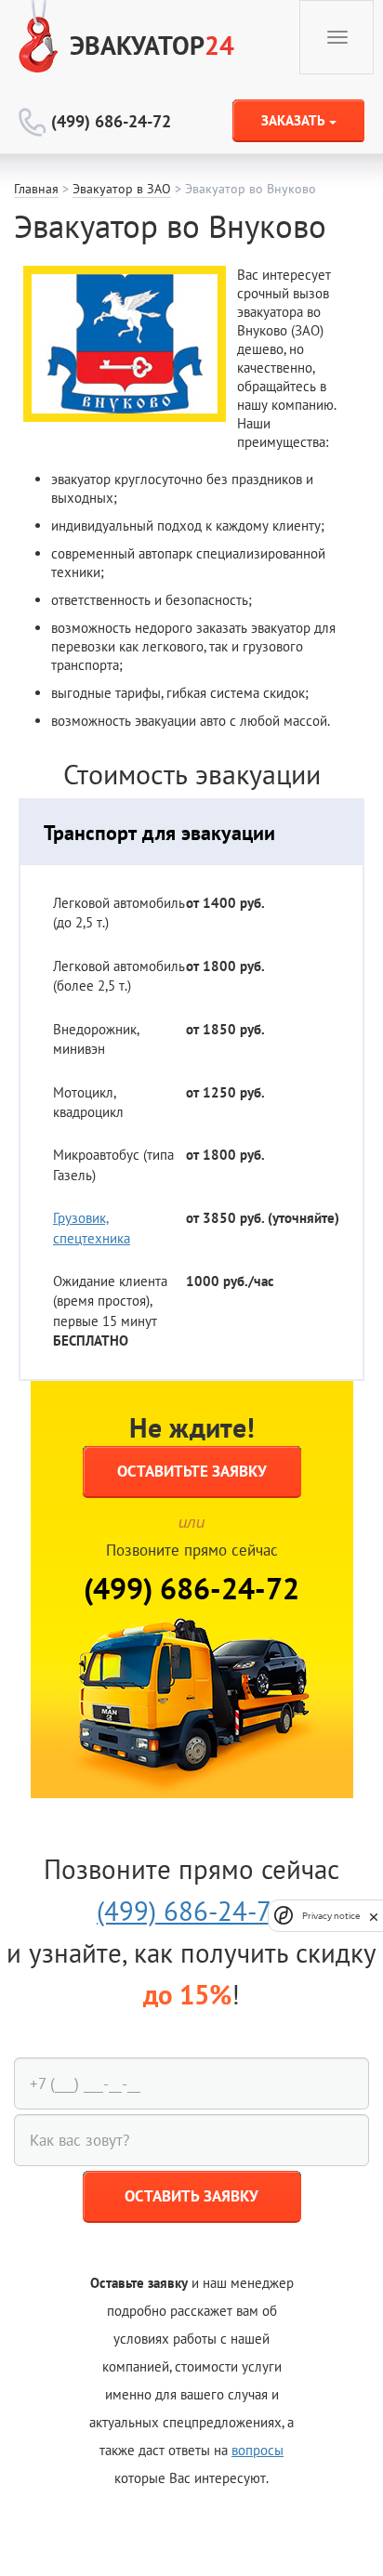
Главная (36, 189)
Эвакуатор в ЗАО (122, 189)
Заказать (295, 120)
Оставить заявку (191, 2196)
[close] (374, 1916)
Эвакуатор (152, 45)
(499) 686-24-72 (111, 121)
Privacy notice (331, 1916)
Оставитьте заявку (192, 1471)
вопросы (258, 2450)
